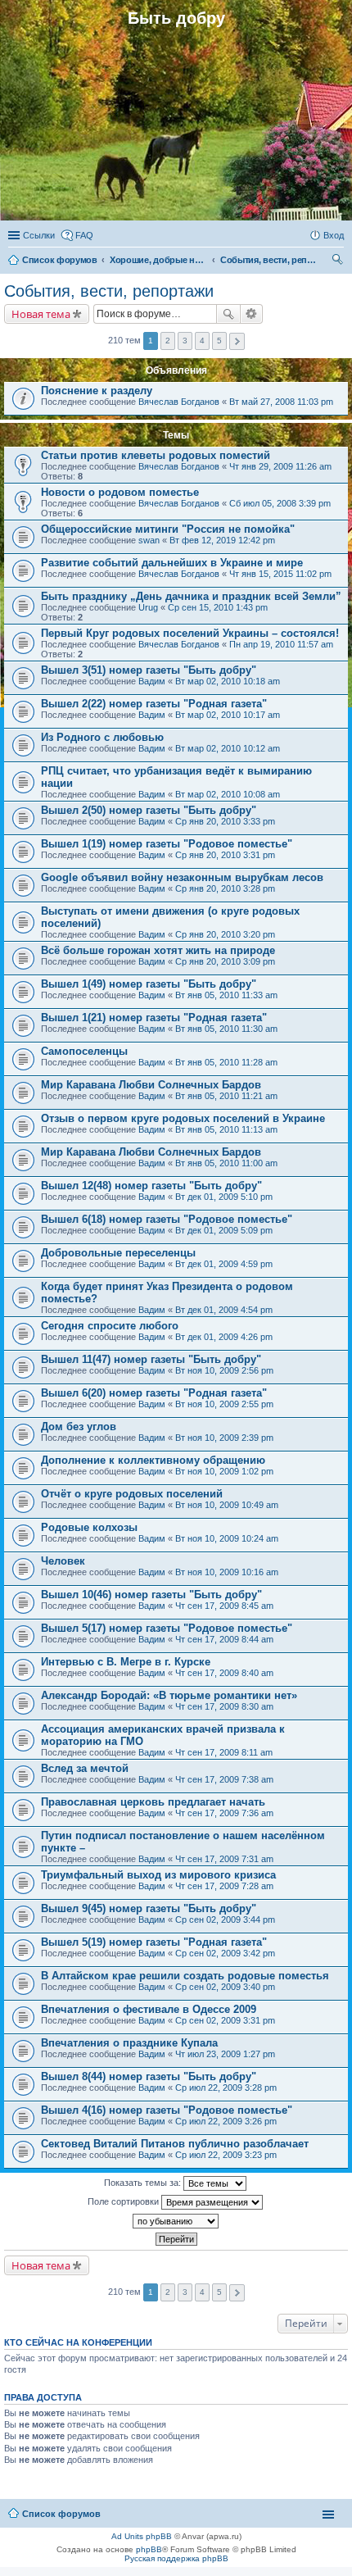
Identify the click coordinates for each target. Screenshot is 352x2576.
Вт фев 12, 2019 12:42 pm (222, 540)
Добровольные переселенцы (118, 1253)
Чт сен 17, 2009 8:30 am (224, 1706)
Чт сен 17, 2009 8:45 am (224, 1606)
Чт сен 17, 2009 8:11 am (224, 1752)
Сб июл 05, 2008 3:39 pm (280, 503)
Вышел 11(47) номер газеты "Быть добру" (151, 1359)
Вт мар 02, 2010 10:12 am (228, 748)
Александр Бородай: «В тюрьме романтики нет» (169, 1695)
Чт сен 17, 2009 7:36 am (224, 1813)
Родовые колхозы (89, 1527)
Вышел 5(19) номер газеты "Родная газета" (154, 1942)
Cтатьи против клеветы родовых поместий (156, 455)
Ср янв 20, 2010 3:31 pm (225, 855)
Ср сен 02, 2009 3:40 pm (225, 1987)
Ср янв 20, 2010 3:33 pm (225, 821)
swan (149, 540)
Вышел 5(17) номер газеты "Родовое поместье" (167, 1628)
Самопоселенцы (84, 1051)
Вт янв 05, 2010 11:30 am (226, 1029)
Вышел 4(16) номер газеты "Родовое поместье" (167, 2110)
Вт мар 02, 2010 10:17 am (228, 715)
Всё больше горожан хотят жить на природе (158, 950)
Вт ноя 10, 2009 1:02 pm (224, 1471)
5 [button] (219, 341)
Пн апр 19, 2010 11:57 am (281, 644)
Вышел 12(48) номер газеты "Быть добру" (151, 1186)
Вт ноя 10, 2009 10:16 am (227, 1572)
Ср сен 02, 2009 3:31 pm (225, 2020)
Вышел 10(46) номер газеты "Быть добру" (151, 1595)
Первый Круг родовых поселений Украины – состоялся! (190, 633)
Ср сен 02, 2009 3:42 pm (225, 1953)
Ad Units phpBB (142, 2536)
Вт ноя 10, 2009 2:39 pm (224, 1438)
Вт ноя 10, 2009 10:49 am (227, 1505)
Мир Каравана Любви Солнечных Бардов (151, 1085)
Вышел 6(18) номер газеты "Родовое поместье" (167, 1219)
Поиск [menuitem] (339, 261)
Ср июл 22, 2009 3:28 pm (226, 2088)
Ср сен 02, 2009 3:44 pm (225, 1920)
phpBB (149, 2549)
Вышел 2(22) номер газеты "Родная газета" (154, 704)
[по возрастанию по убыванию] (176, 2221)
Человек (63, 1561)
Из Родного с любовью (102, 737)
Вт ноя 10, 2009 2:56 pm (224, 1370)
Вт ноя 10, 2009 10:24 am (227, 1538)
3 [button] (185, 341)
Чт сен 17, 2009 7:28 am (224, 1886)
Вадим (152, 681)
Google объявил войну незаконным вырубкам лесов (182, 877)
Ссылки (39, 235)
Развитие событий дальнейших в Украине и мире (172, 563)
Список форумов (61, 2514)
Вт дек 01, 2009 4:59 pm (224, 1264)
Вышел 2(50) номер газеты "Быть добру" (149, 810)
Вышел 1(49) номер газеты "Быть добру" (149, 984)
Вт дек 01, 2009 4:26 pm (224, 1337)
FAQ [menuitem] (84, 235)
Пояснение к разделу (97, 391)
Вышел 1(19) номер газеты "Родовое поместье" (167, 844)
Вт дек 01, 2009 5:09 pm (224, 1230)
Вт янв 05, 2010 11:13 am (226, 1129)
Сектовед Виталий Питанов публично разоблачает (175, 2144)
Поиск (228, 314)
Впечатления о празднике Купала (129, 2043)
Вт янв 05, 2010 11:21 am (226, 1096)
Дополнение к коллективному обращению (153, 1460)
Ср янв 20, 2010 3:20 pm (225, 934)
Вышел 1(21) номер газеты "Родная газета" (154, 1018)
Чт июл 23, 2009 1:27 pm (225, 2054)
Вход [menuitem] (334, 235)
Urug (148, 607)
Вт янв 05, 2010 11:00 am (226, 1163)
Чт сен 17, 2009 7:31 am (224, 1859)
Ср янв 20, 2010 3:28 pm (225, 888)
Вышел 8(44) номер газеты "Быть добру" (149, 2076)
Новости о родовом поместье (120, 492)
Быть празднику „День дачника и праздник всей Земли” (191, 596)
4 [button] (202, 341)
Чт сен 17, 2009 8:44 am (224, 1639)
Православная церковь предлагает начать (153, 1802)
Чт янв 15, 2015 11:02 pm (280, 574)
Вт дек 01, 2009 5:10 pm (224, 1197)
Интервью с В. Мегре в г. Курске (126, 1662)
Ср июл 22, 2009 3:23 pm (226, 2155)
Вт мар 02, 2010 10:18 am (228, 681)
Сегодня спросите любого (110, 1326)
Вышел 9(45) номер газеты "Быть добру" (149, 1908)
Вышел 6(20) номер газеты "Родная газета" (154, 1393)
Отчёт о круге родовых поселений (132, 1494)
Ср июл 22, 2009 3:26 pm (226, 2121)
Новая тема (41, 314)
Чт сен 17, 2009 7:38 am (224, 1779)
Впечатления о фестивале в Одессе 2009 (149, 2009)
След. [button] (237, 341)
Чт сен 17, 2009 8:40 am (224, 1673)
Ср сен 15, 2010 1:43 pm (218, 607)
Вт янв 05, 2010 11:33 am (226, 995)
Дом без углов (79, 1427)
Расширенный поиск (252, 314)
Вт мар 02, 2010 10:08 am (228, 794)
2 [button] (168, 341)
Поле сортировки (124, 2201)
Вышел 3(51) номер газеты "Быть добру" (149, 670)
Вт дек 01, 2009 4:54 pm (224, 1310)
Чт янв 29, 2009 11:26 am (280, 466)
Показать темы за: (144, 2183)
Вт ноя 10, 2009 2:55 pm (224, 1404)
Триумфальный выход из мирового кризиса (158, 1875)
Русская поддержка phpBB (176, 2558)
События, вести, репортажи (109, 291)
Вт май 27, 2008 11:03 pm (281, 402)
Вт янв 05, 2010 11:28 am (226, 1062)
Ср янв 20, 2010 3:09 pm (225, 961)
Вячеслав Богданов (179, 402)
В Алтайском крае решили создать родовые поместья (185, 1976)
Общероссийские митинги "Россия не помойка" (168, 529)
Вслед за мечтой (85, 1768)
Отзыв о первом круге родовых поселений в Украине (183, 1118)
